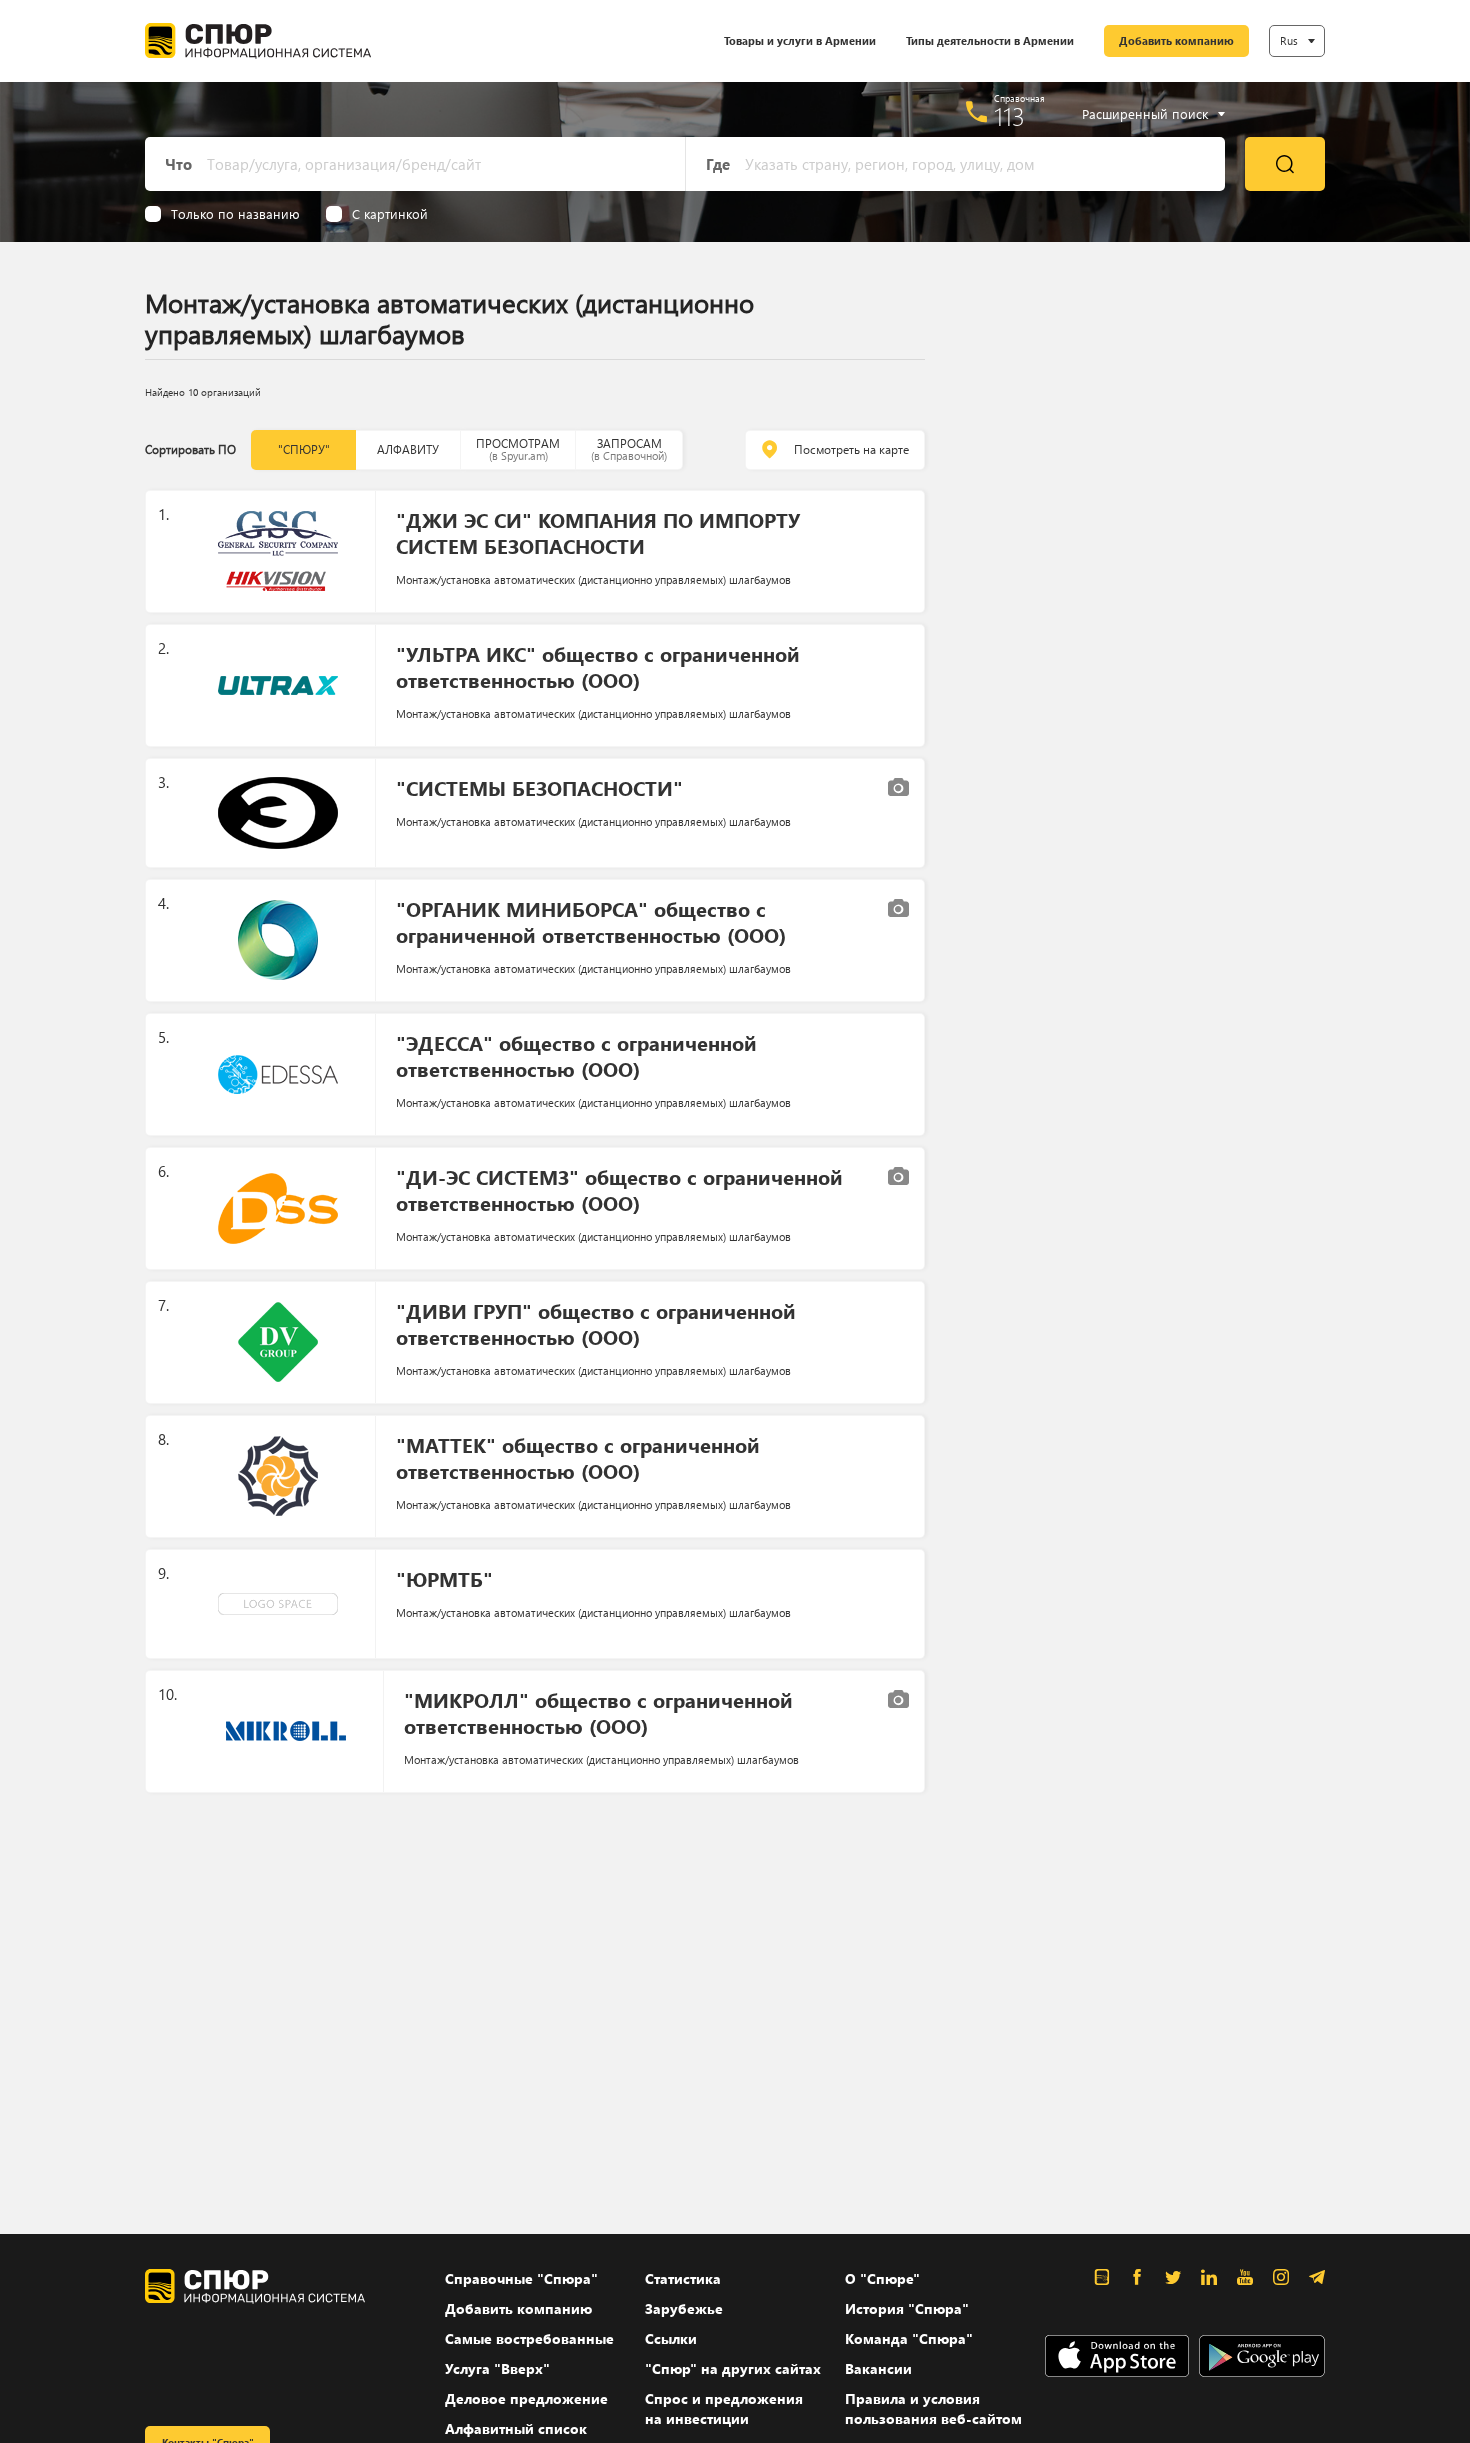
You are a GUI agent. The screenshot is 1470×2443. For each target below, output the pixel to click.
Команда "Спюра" (909, 2338)
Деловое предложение (526, 2398)
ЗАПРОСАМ (629, 449)
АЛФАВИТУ (408, 449)
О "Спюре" (882, 2278)
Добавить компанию (1176, 40)
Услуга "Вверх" (497, 2368)
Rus (1289, 40)
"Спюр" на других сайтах (733, 2368)
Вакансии (878, 2368)
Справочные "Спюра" (521, 2278)
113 (1009, 116)
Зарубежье (684, 2308)
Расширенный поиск (1145, 114)
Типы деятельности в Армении (990, 40)
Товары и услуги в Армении (800, 40)
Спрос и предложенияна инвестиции (724, 2408)
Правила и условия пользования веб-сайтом (933, 2408)
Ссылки (671, 2338)
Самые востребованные (529, 2338)
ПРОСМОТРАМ (518, 449)
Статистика (683, 2278)
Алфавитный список (516, 2428)
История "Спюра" (907, 2308)
